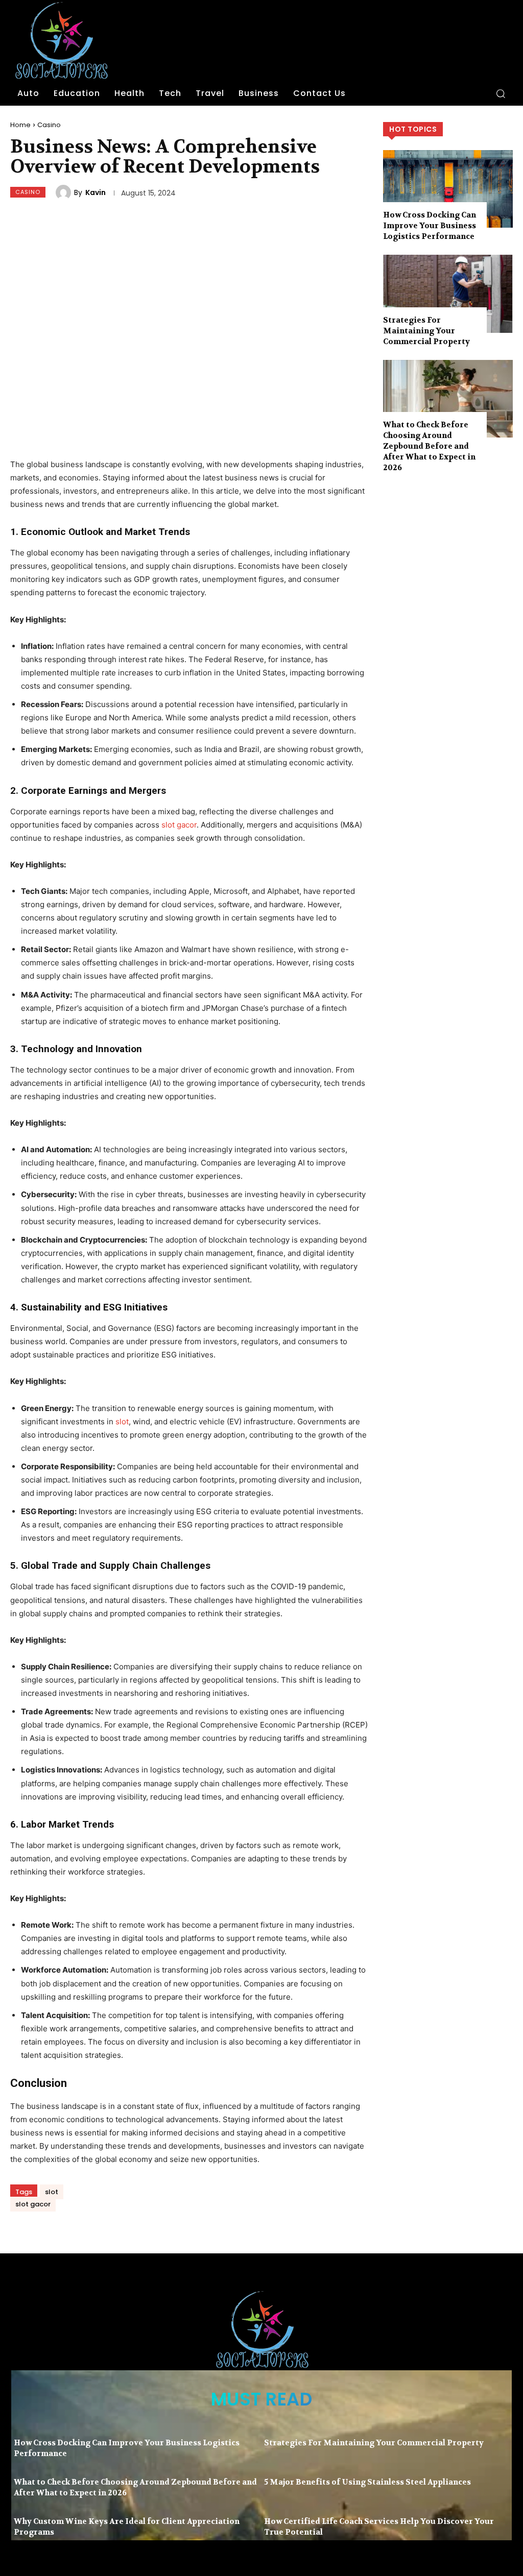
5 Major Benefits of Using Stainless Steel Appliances (367, 2482)
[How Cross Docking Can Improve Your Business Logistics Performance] (448, 189)
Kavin (96, 192)
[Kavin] (65, 192)
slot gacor (33, 2204)
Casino (49, 125)
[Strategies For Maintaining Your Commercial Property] (448, 294)
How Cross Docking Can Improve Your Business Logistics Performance (430, 226)
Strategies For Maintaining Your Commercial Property (426, 331)
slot (52, 2192)
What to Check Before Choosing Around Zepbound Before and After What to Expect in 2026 (429, 446)
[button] (501, 93)
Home (20, 125)
